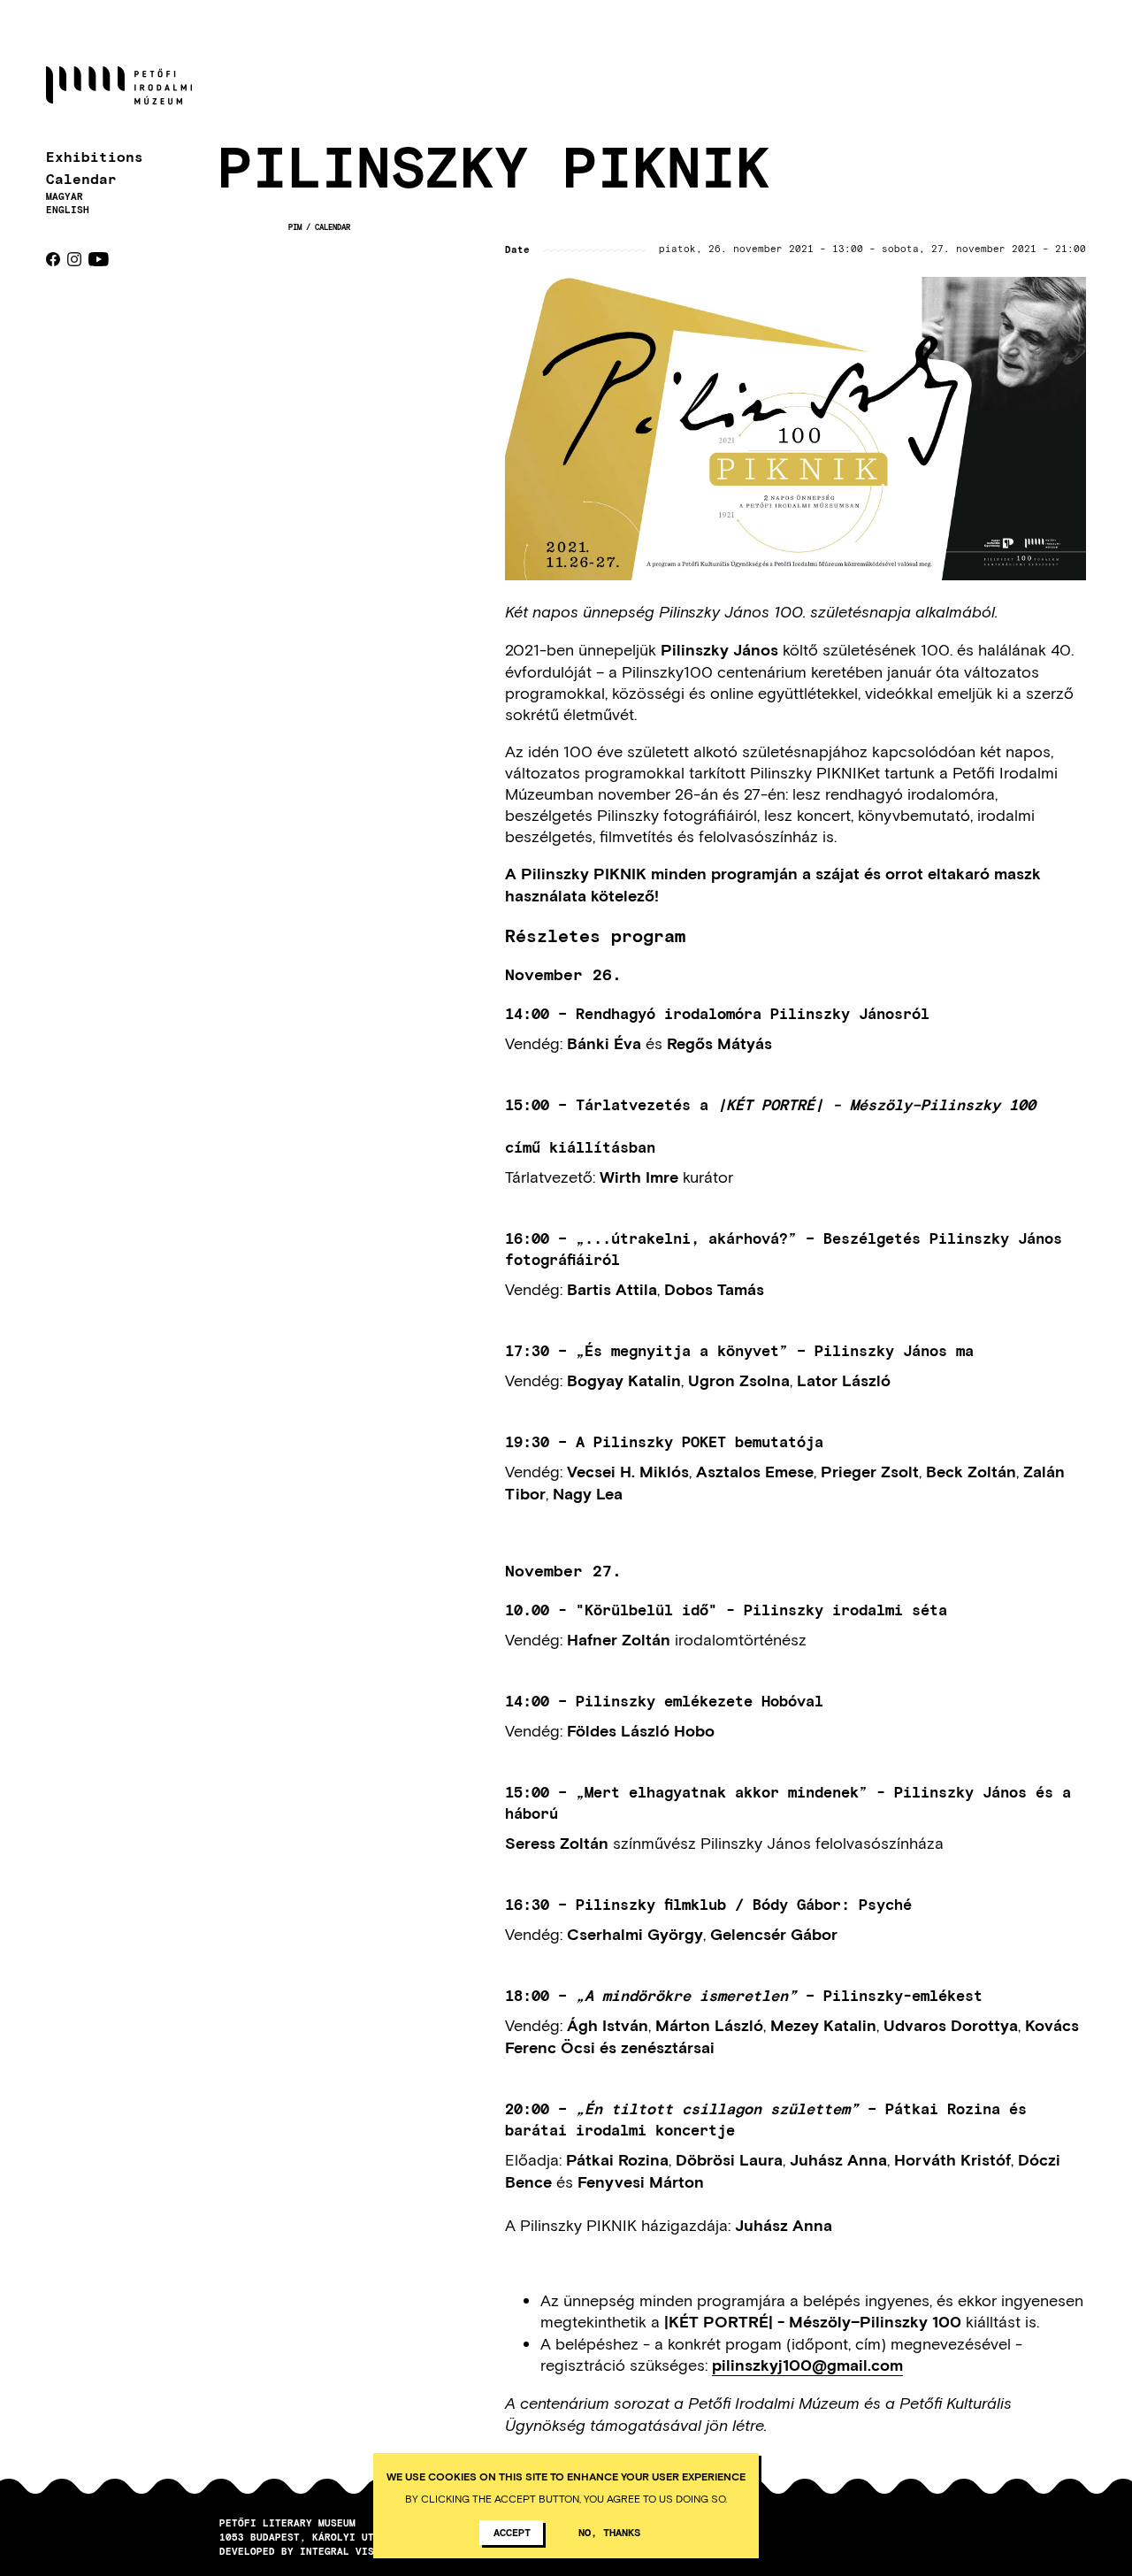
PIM (295, 227)
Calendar (81, 178)
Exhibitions (95, 156)
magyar (65, 196)
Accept (512, 2532)
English (68, 209)
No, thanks (609, 2532)
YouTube (99, 259)
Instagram (74, 259)
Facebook (53, 259)
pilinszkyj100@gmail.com (807, 2365)
